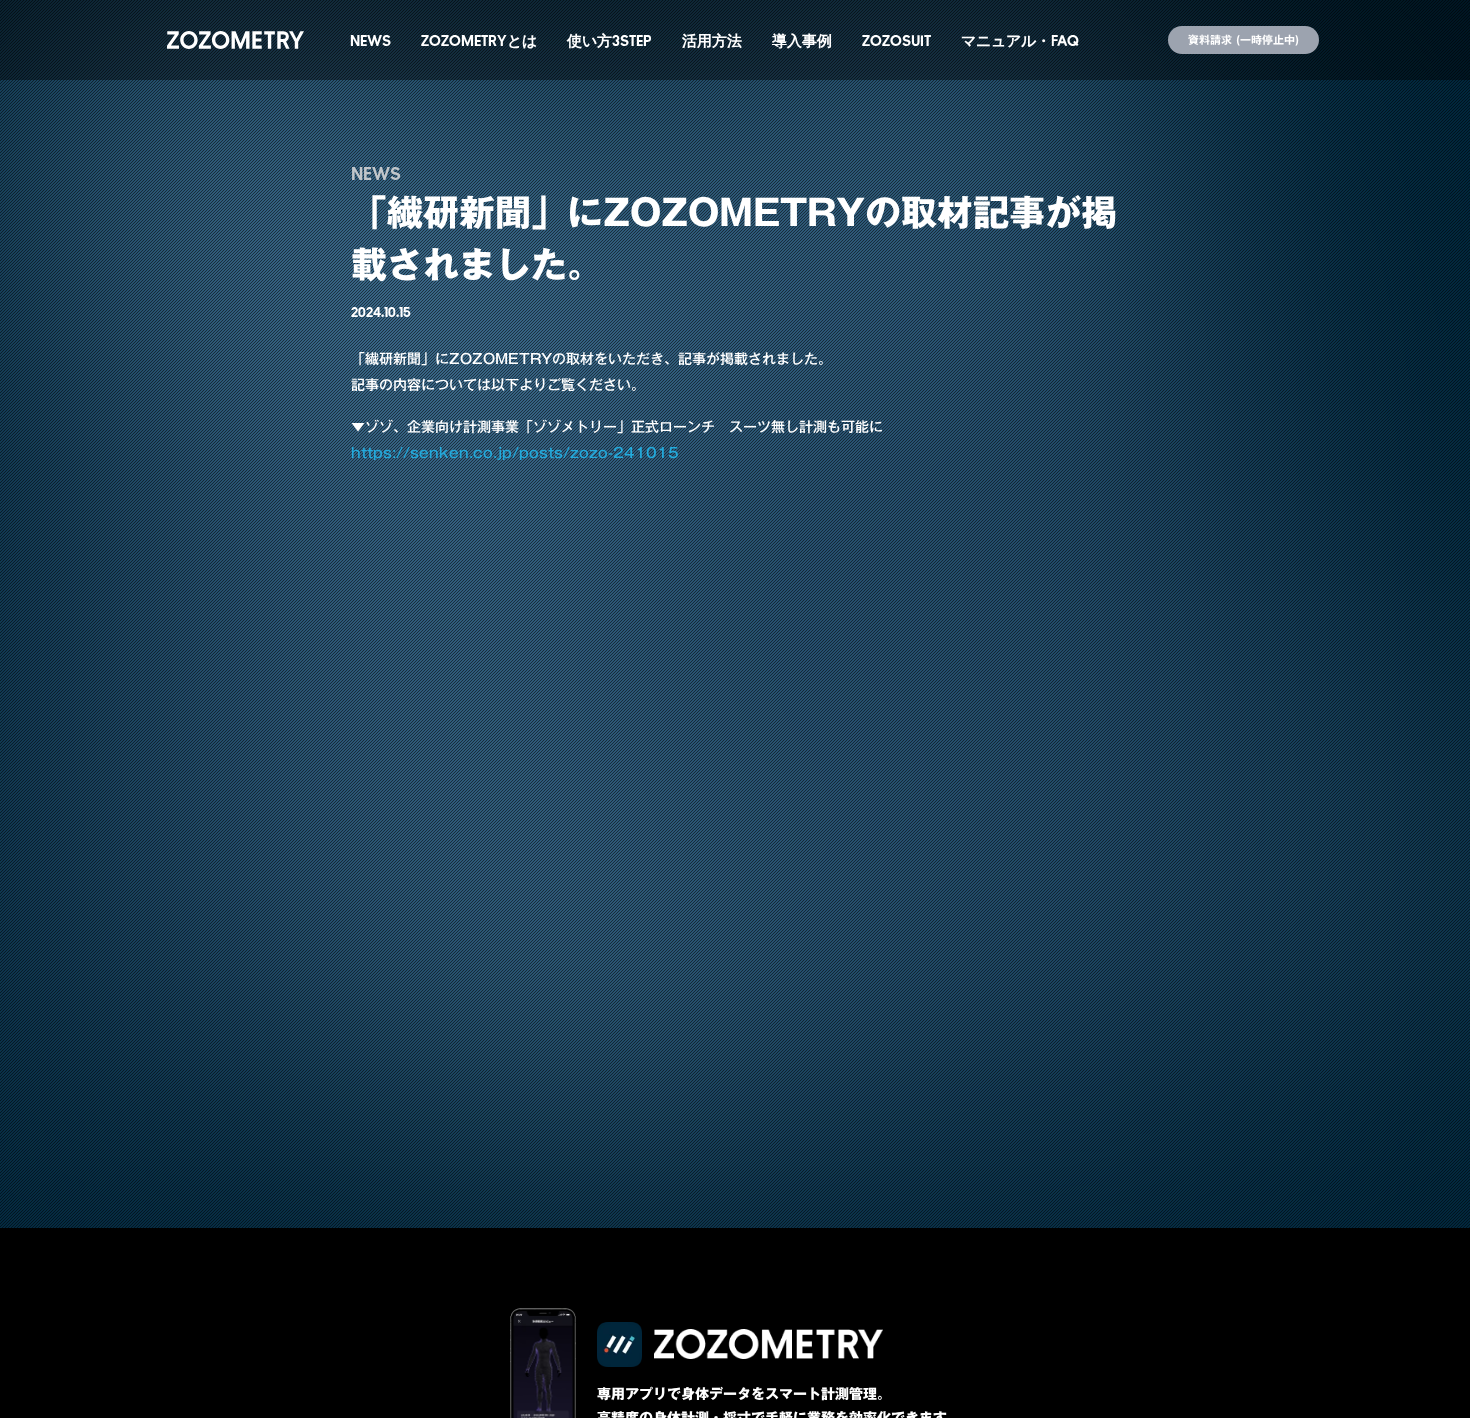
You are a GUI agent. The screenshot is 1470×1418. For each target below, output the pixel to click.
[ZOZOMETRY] (235, 40)
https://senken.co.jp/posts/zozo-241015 (515, 453)
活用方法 (712, 40)
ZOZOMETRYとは (479, 40)
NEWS (370, 40)
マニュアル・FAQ (1020, 40)
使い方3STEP (609, 40)
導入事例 (802, 40)
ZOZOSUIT (896, 40)
